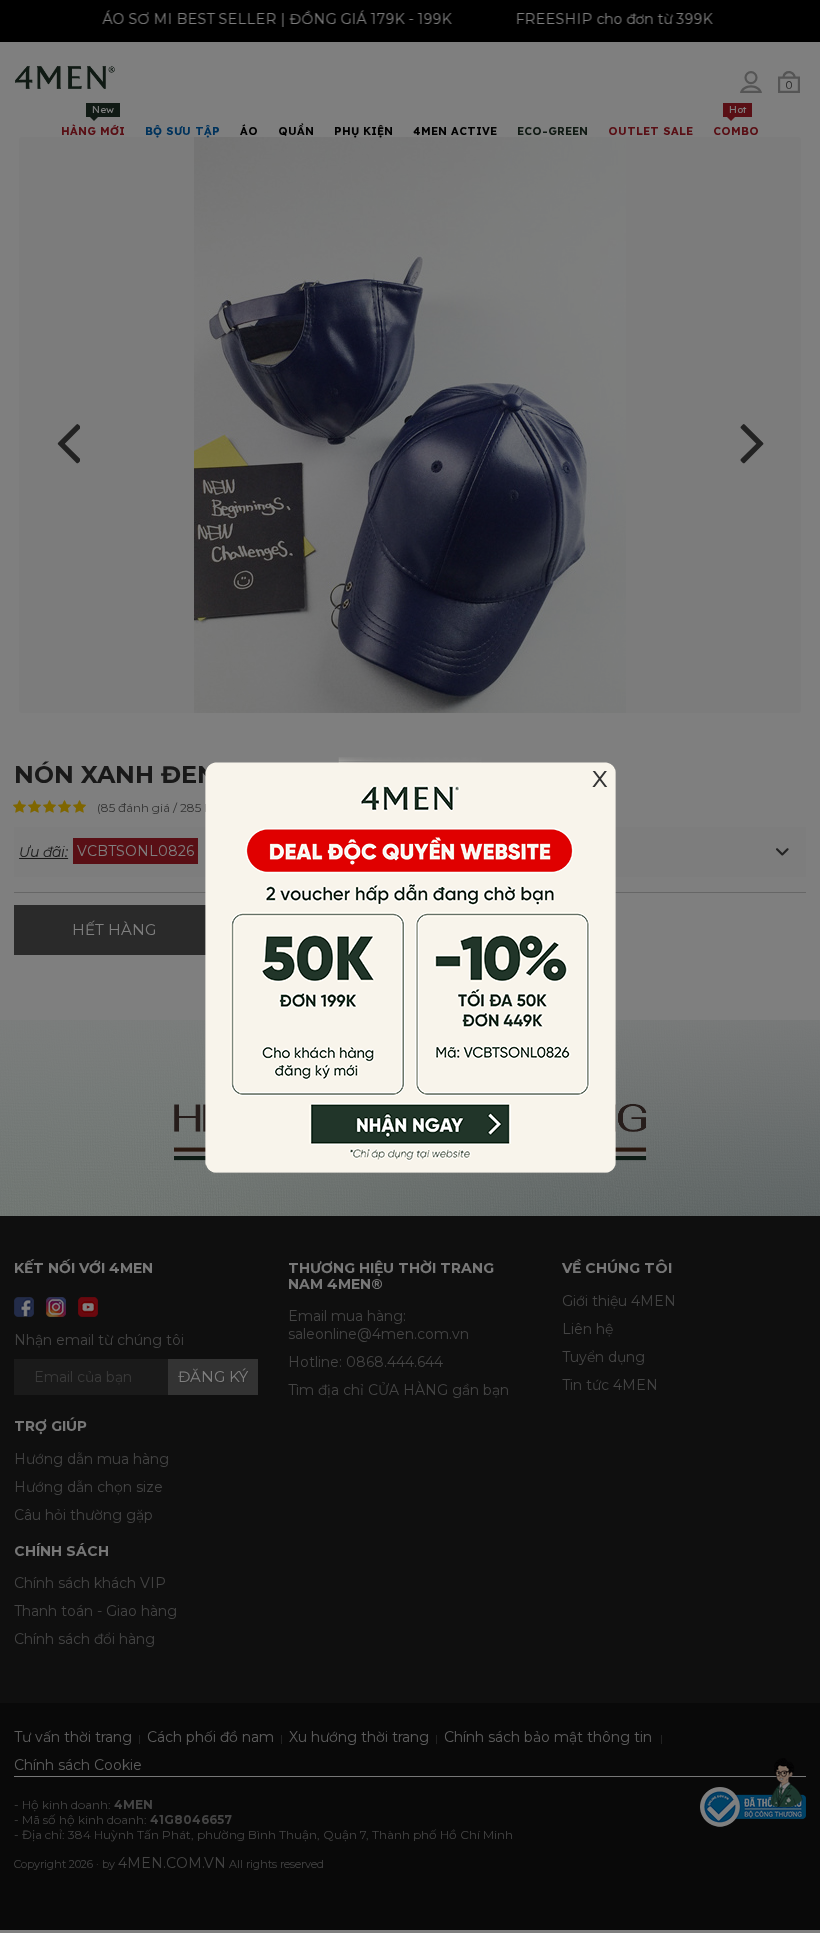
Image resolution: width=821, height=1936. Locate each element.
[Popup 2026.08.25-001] (410, 965)
